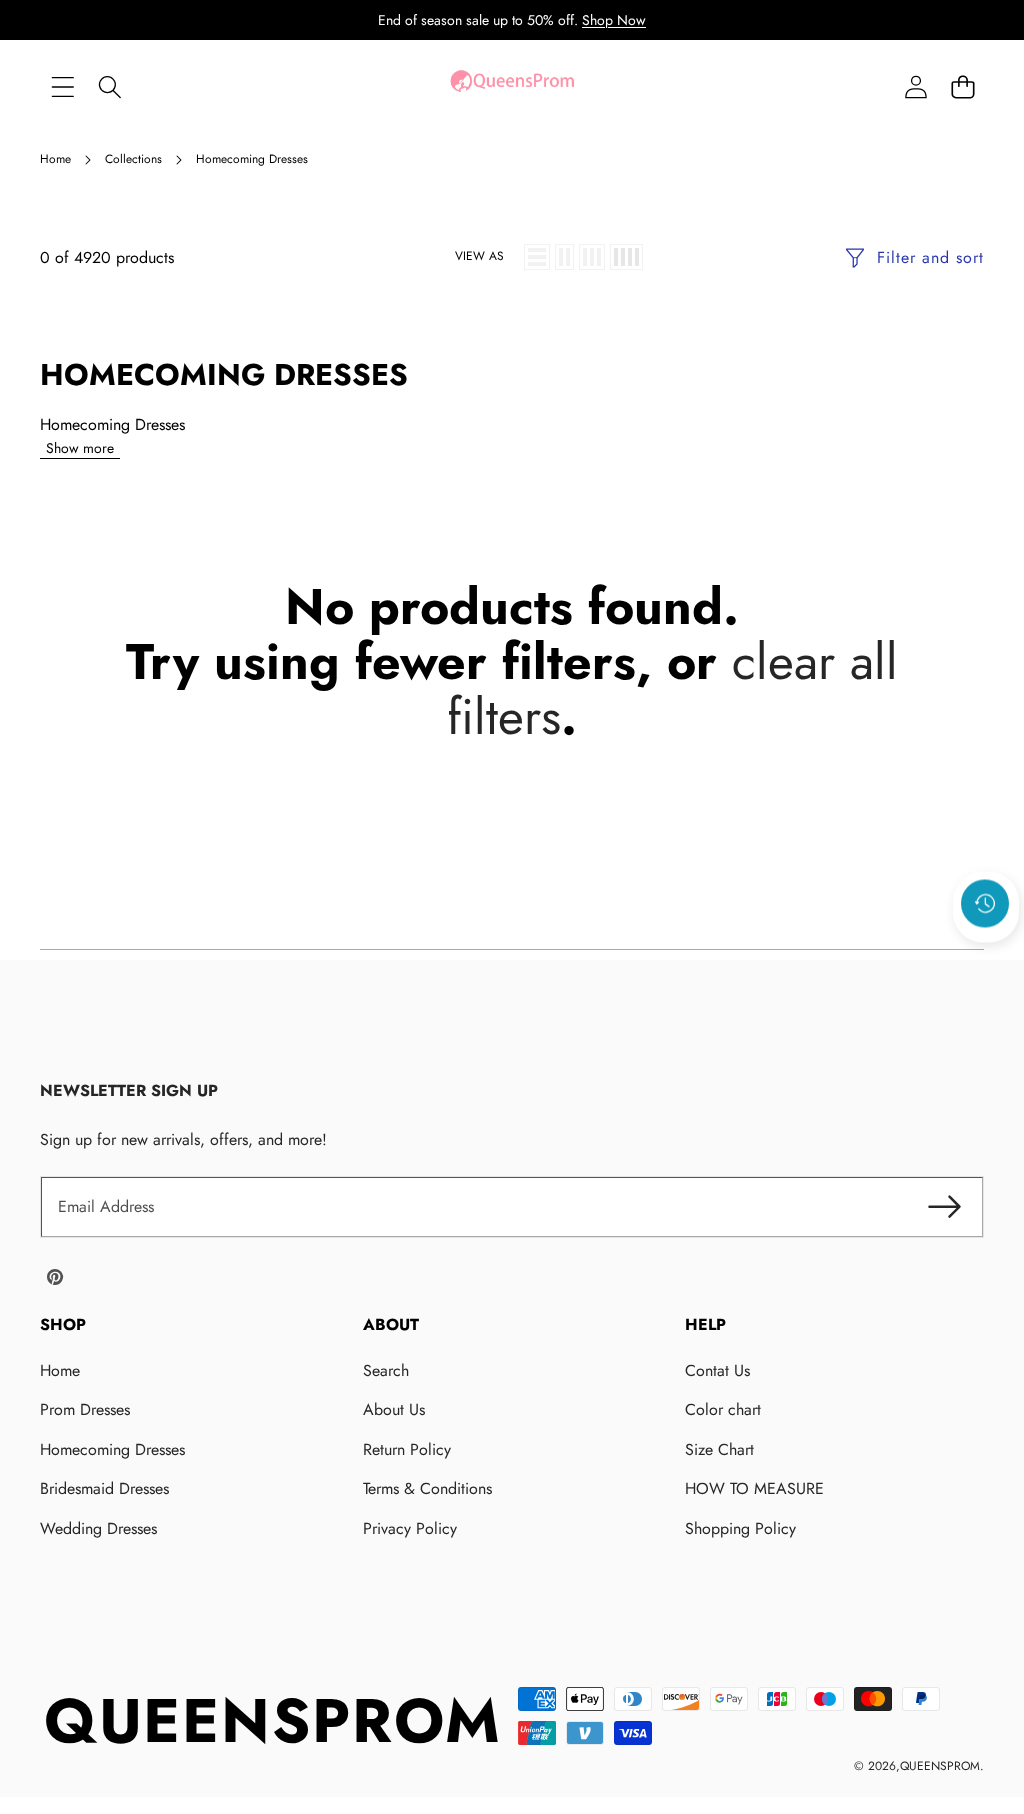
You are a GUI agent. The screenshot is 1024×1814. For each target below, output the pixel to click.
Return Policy (407, 1449)
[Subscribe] (944, 1207)
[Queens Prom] (512, 86)
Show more (80, 448)
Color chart (723, 1409)
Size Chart (719, 1449)
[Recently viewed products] (985, 904)
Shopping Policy (740, 1528)
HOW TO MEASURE (754, 1488)
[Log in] (915, 86)
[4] (626, 257)
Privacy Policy (410, 1528)
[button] (962, 86)
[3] (592, 257)
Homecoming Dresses (112, 1449)
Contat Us (717, 1370)
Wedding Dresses (98, 1528)
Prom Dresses (85, 1409)
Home (60, 1370)
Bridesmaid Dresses (104, 1488)
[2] (564, 257)
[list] (537, 257)
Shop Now (614, 20)
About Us (394, 1409)
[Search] (109, 86)
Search (386, 1370)
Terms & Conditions (427, 1488)
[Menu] (62, 86)
